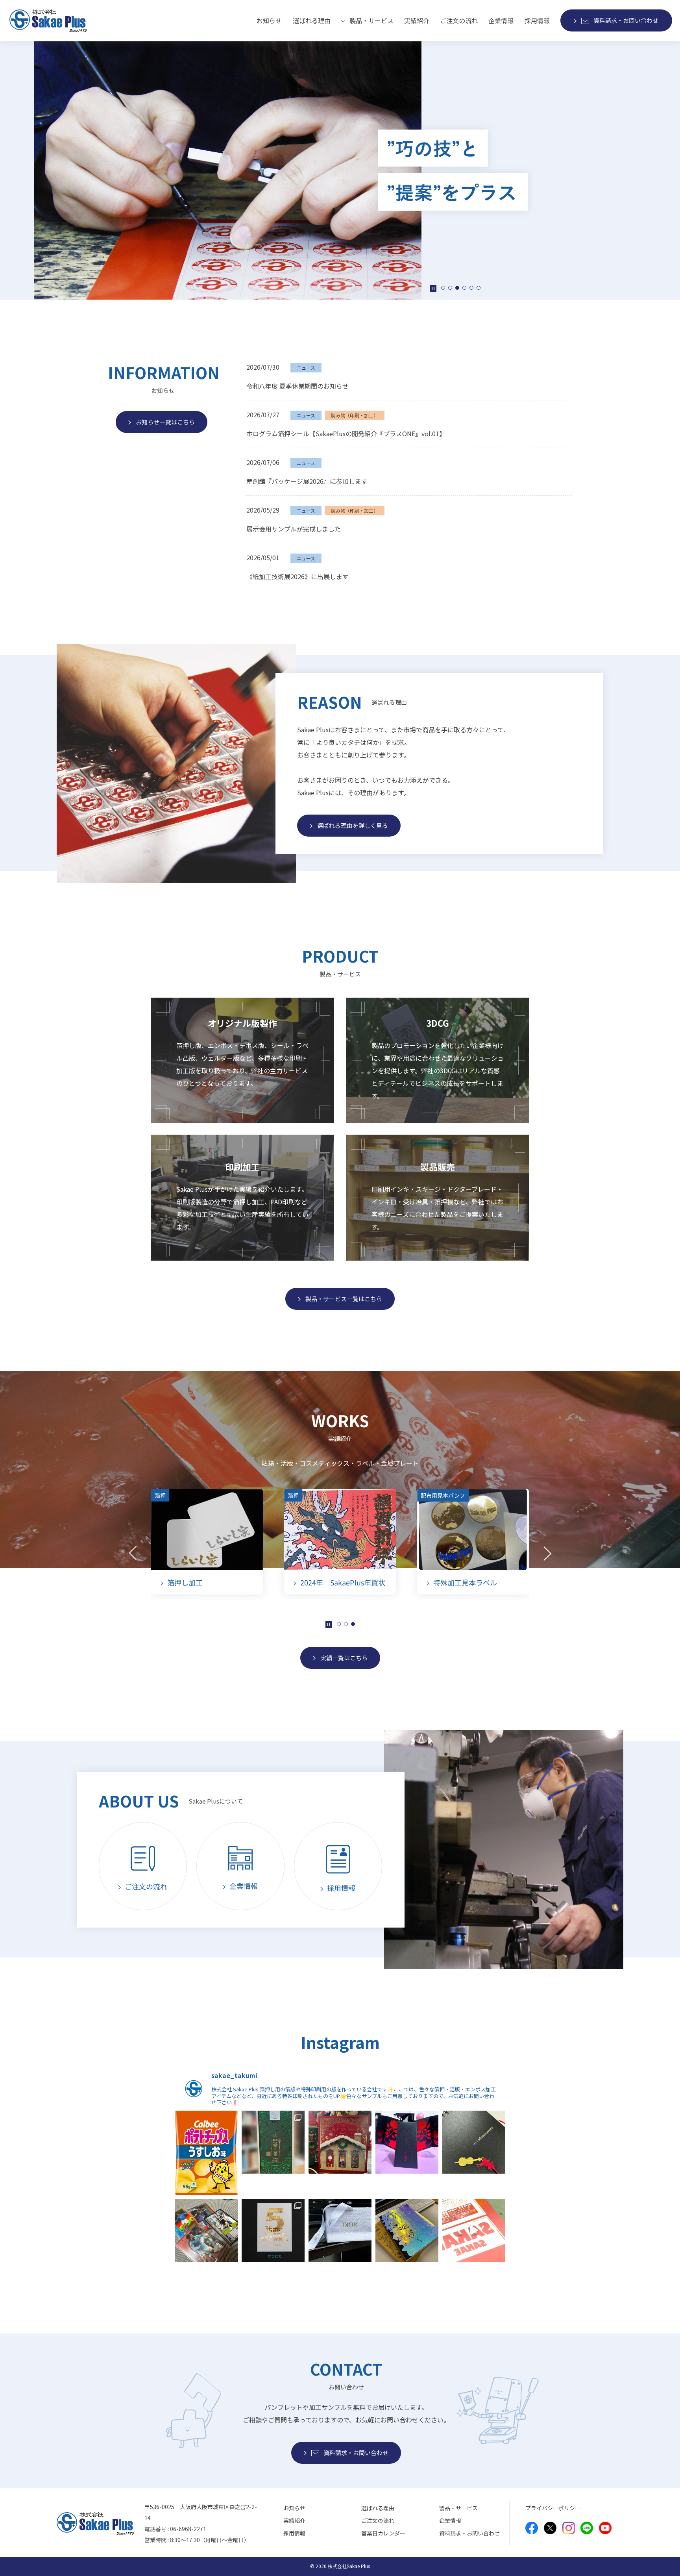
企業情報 (501, 20)
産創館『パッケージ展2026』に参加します (307, 481)
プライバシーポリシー (553, 2508)
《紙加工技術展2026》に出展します (297, 576)
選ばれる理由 (312, 20)
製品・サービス (458, 2508)
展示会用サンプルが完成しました (294, 529)
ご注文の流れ (459, 20)
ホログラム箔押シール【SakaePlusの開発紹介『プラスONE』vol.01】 (346, 433)
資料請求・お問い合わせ (469, 2533)
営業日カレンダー (383, 2533)
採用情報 (537, 20)
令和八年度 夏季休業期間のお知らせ (297, 386)
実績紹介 (417, 20)
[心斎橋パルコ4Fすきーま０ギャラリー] (407, 2142)
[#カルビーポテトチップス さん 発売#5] (206, 2153)
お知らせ (269, 20)
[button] (443, 288)
